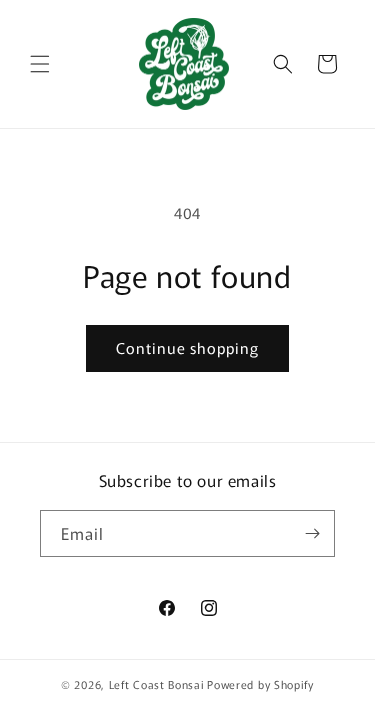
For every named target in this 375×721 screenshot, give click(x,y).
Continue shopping (187, 347)
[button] (40, 64)
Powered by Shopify (260, 684)
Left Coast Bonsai (157, 684)
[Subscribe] (312, 533)
